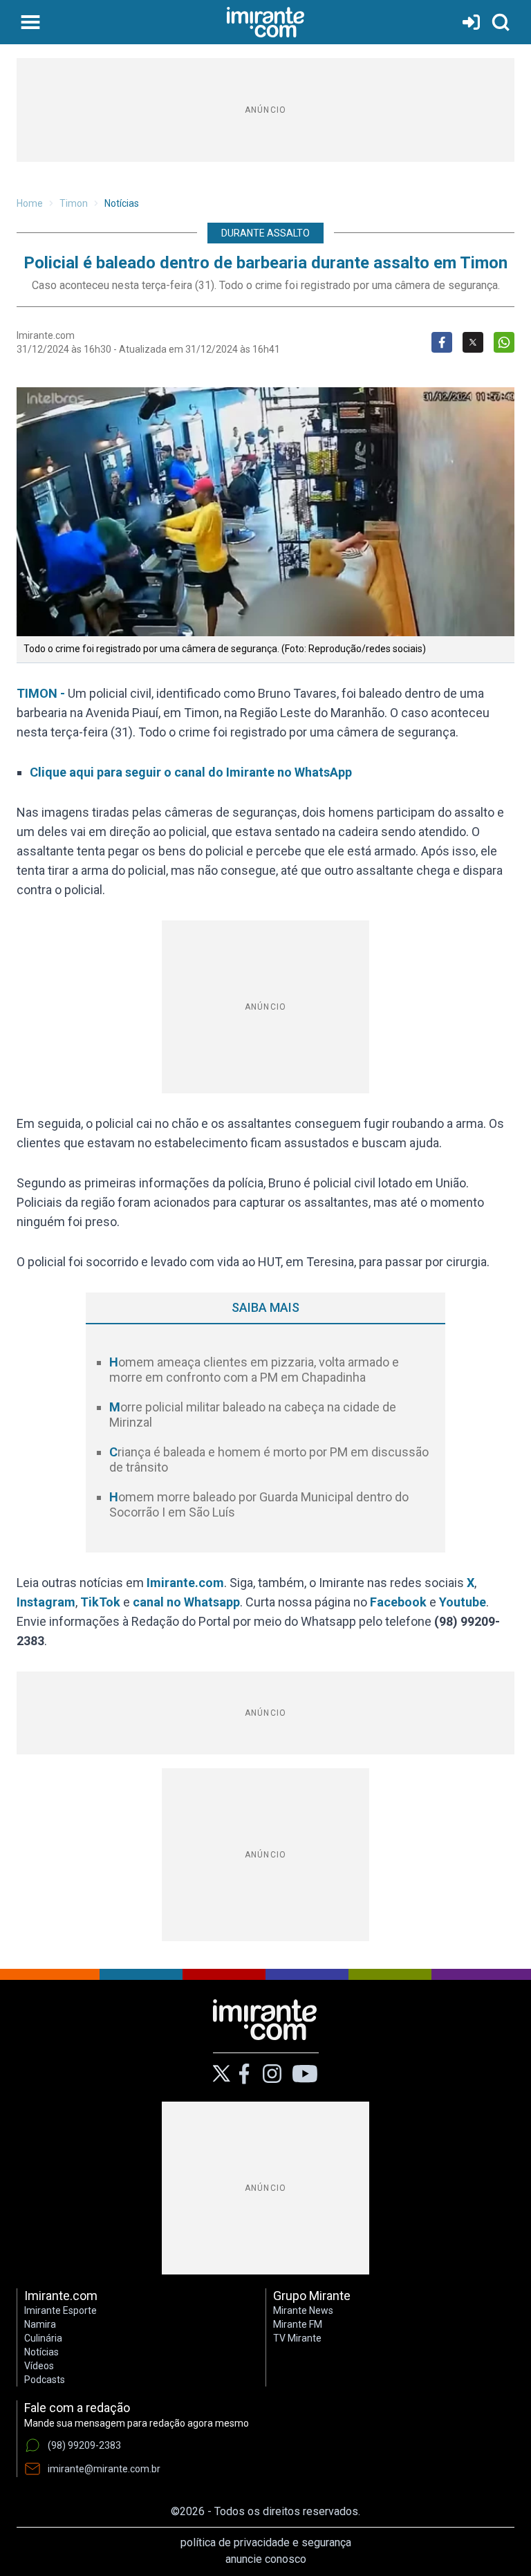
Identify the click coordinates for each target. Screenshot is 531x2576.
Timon (74, 203)
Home (30, 203)
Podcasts (45, 2380)
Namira (40, 2324)
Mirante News (303, 2310)
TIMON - (42, 693)
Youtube (463, 1602)
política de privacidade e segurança (266, 2542)
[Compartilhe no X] (473, 342)
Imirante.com (185, 1583)
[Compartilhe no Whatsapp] (504, 342)
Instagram (46, 1602)
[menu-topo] (30, 22)
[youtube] (305, 2074)
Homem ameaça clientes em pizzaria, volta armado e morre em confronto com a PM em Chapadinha (254, 1370)
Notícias (122, 203)
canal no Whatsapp (186, 1602)
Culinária (43, 2338)
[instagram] (272, 2074)
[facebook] (244, 2074)
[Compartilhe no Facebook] (442, 342)
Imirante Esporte (60, 2310)
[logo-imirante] (265, 22)
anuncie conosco (266, 2559)
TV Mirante (297, 2338)
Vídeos (39, 2366)
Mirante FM (298, 2324)
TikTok (100, 1602)
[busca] (501, 22)
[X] (222, 2074)
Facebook (398, 1602)
